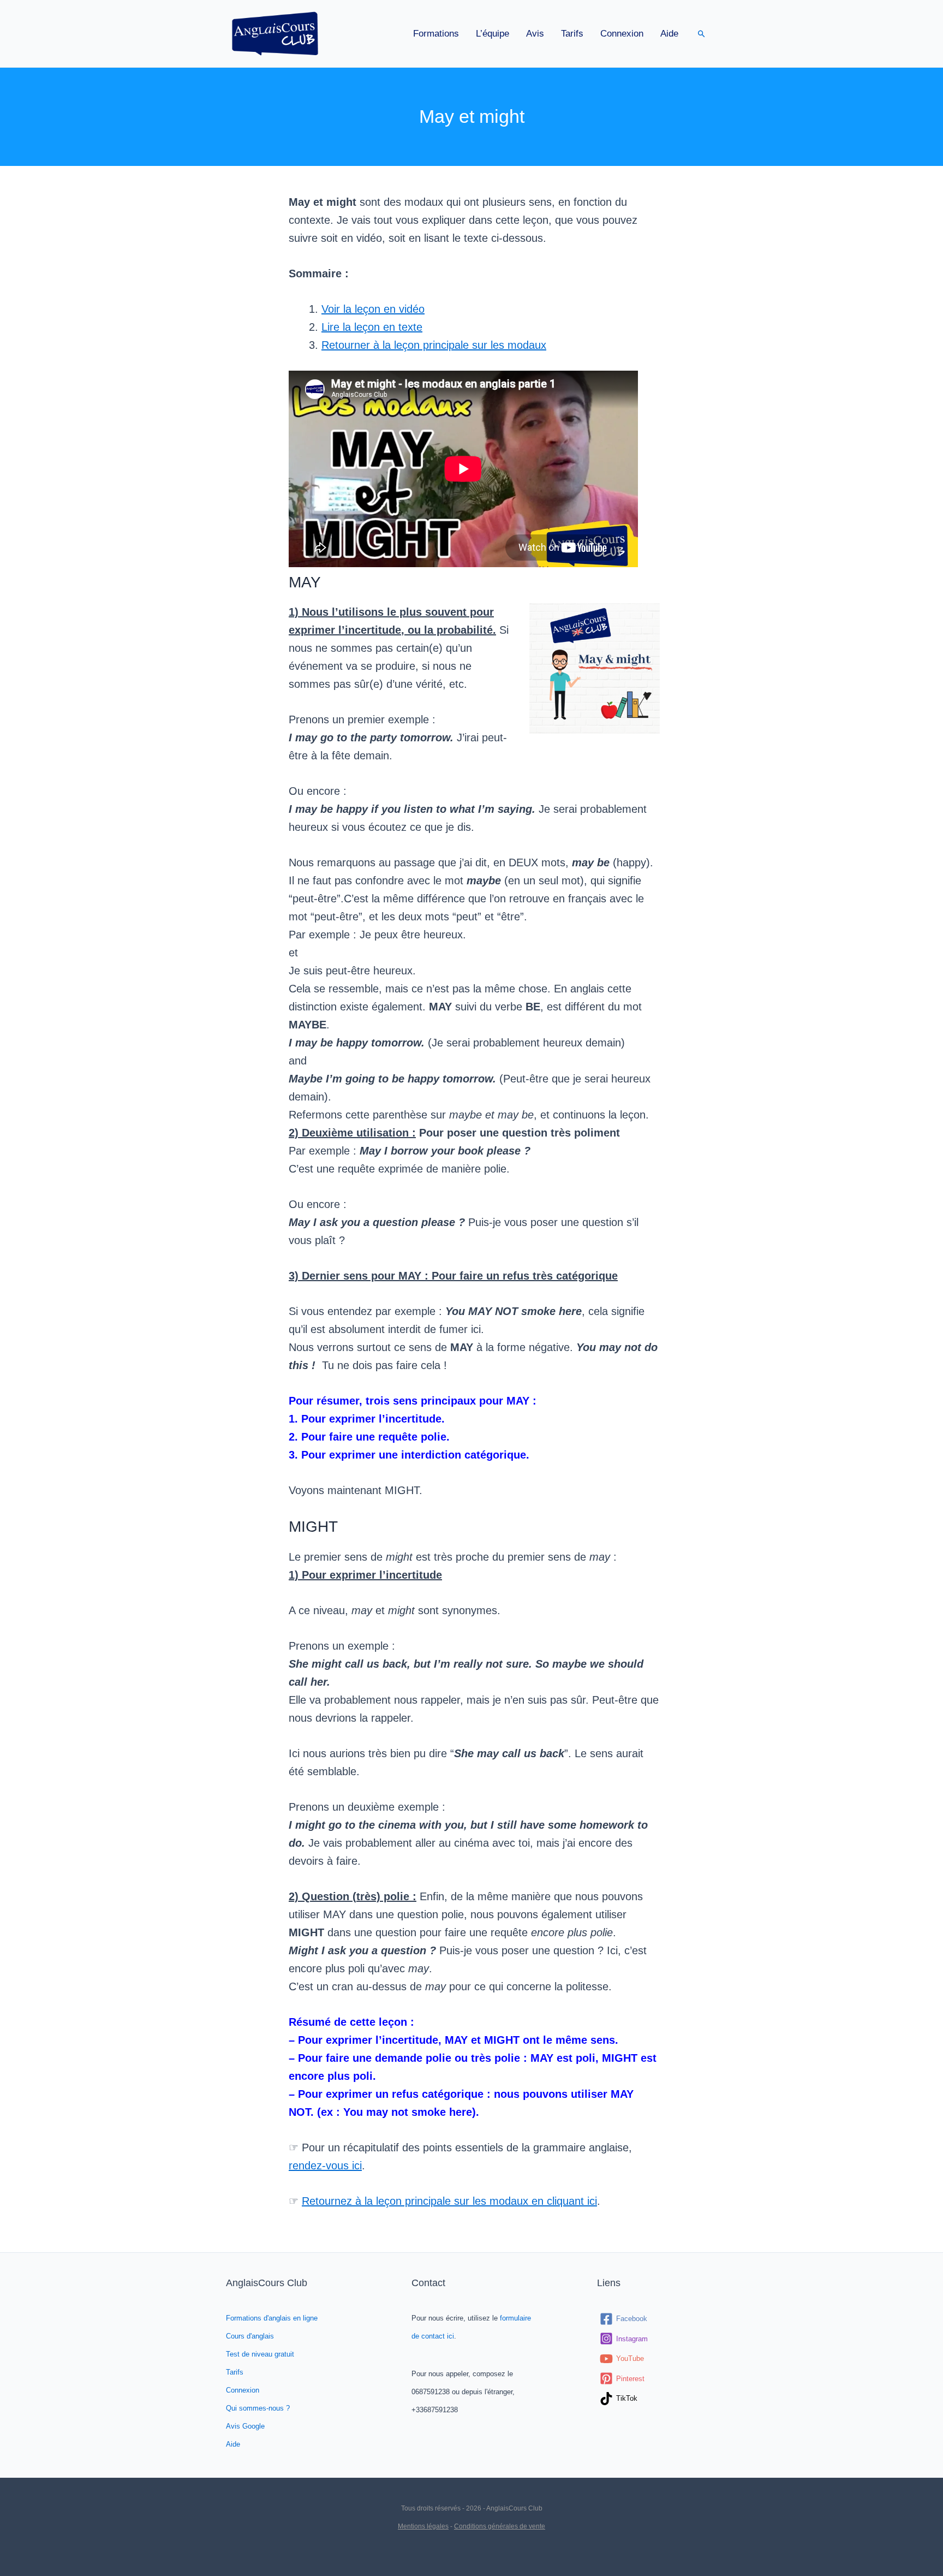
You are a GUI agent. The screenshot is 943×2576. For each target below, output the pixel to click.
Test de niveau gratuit (260, 2354)
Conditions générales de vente (500, 2526)
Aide (669, 34)
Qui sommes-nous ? (258, 2408)
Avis (535, 34)
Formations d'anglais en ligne (272, 2318)
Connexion (622, 34)
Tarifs (572, 34)
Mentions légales (423, 2526)
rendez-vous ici (325, 2165)
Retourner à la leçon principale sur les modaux (434, 345)
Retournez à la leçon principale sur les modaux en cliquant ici (449, 2201)
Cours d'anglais (250, 2336)
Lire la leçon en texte (372, 327)
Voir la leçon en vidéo (373, 309)
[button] (702, 34)
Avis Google (245, 2426)
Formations (436, 34)
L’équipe (493, 34)
